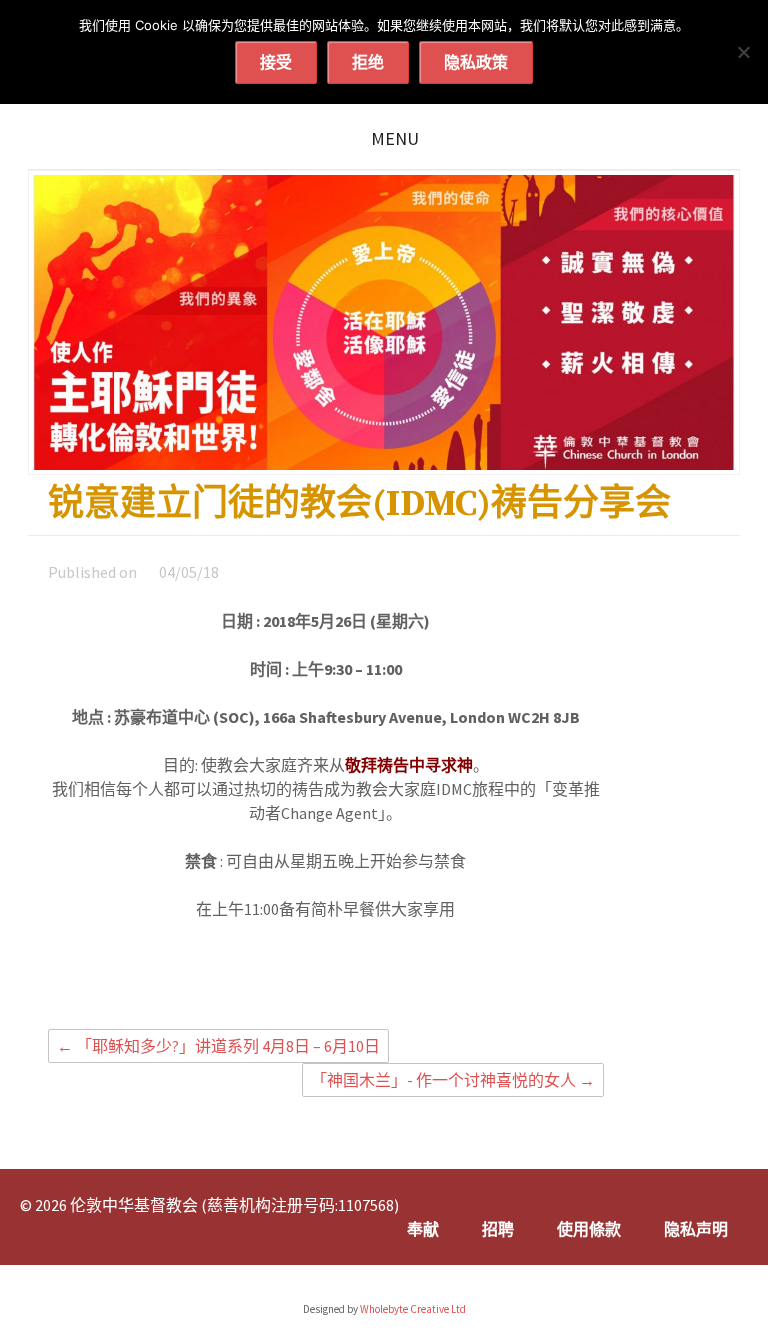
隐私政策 (476, 62)
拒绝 (368, 62)
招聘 (498, 1229)
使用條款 (589, 1229)
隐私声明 (696, 1229)
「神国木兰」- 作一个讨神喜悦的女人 (453, 1080)
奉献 (423, 1229)
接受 (276, 62)
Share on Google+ (394, 983)
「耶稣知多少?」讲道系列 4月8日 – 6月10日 (218, 1046)
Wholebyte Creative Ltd (413, 1309)
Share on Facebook (324, 983)
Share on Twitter (359, 983)
